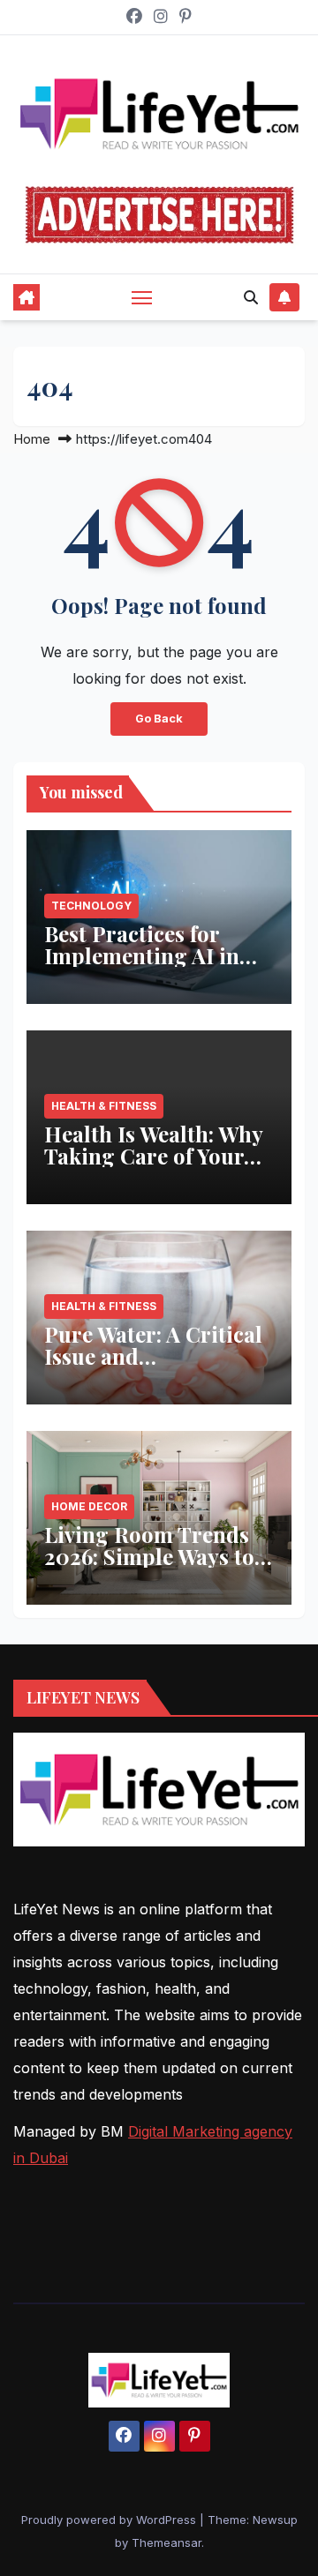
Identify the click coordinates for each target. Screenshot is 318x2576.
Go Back (159, 719)
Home (32, 439)
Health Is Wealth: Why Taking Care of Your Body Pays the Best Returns (153, 1167)
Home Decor (89, 1506)
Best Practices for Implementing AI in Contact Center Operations (142, 966)
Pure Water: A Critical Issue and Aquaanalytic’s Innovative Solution (153, 1367)
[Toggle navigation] (142, 297)
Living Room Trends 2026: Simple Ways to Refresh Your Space (149, 1556)
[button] (251, 297)
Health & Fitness (104, 1106)
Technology (91, 906)
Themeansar (167, 2542)
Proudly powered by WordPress (110, 2520)
